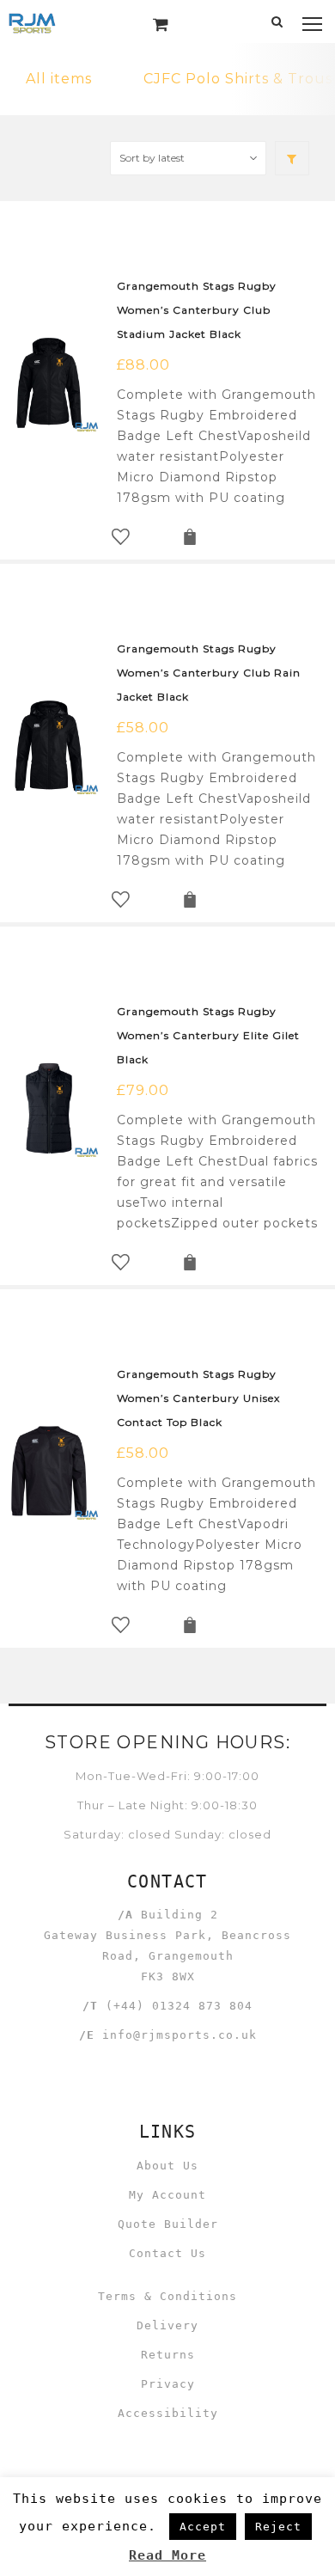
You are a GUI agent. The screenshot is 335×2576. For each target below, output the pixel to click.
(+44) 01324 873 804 (179, 2006)
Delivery (167, 2325)
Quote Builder (168, 2224)
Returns (168, 2355)
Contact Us (167, 2253)
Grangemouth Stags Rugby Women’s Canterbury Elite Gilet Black (208, 1035)
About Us (167, 2166)
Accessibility (168, 2413)
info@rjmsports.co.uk (180, 2035)
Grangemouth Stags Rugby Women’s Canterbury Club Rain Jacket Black (209, 673)
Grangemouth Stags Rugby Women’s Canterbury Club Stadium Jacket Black (197, 310)
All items (59, 79)
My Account (167, 2195)
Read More (167, 2555)
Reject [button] (278, 2527)
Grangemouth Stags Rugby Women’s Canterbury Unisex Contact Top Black (198, 1398)
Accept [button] (203, 2527)
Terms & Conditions (167, 2296)
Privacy (168, 2384)
